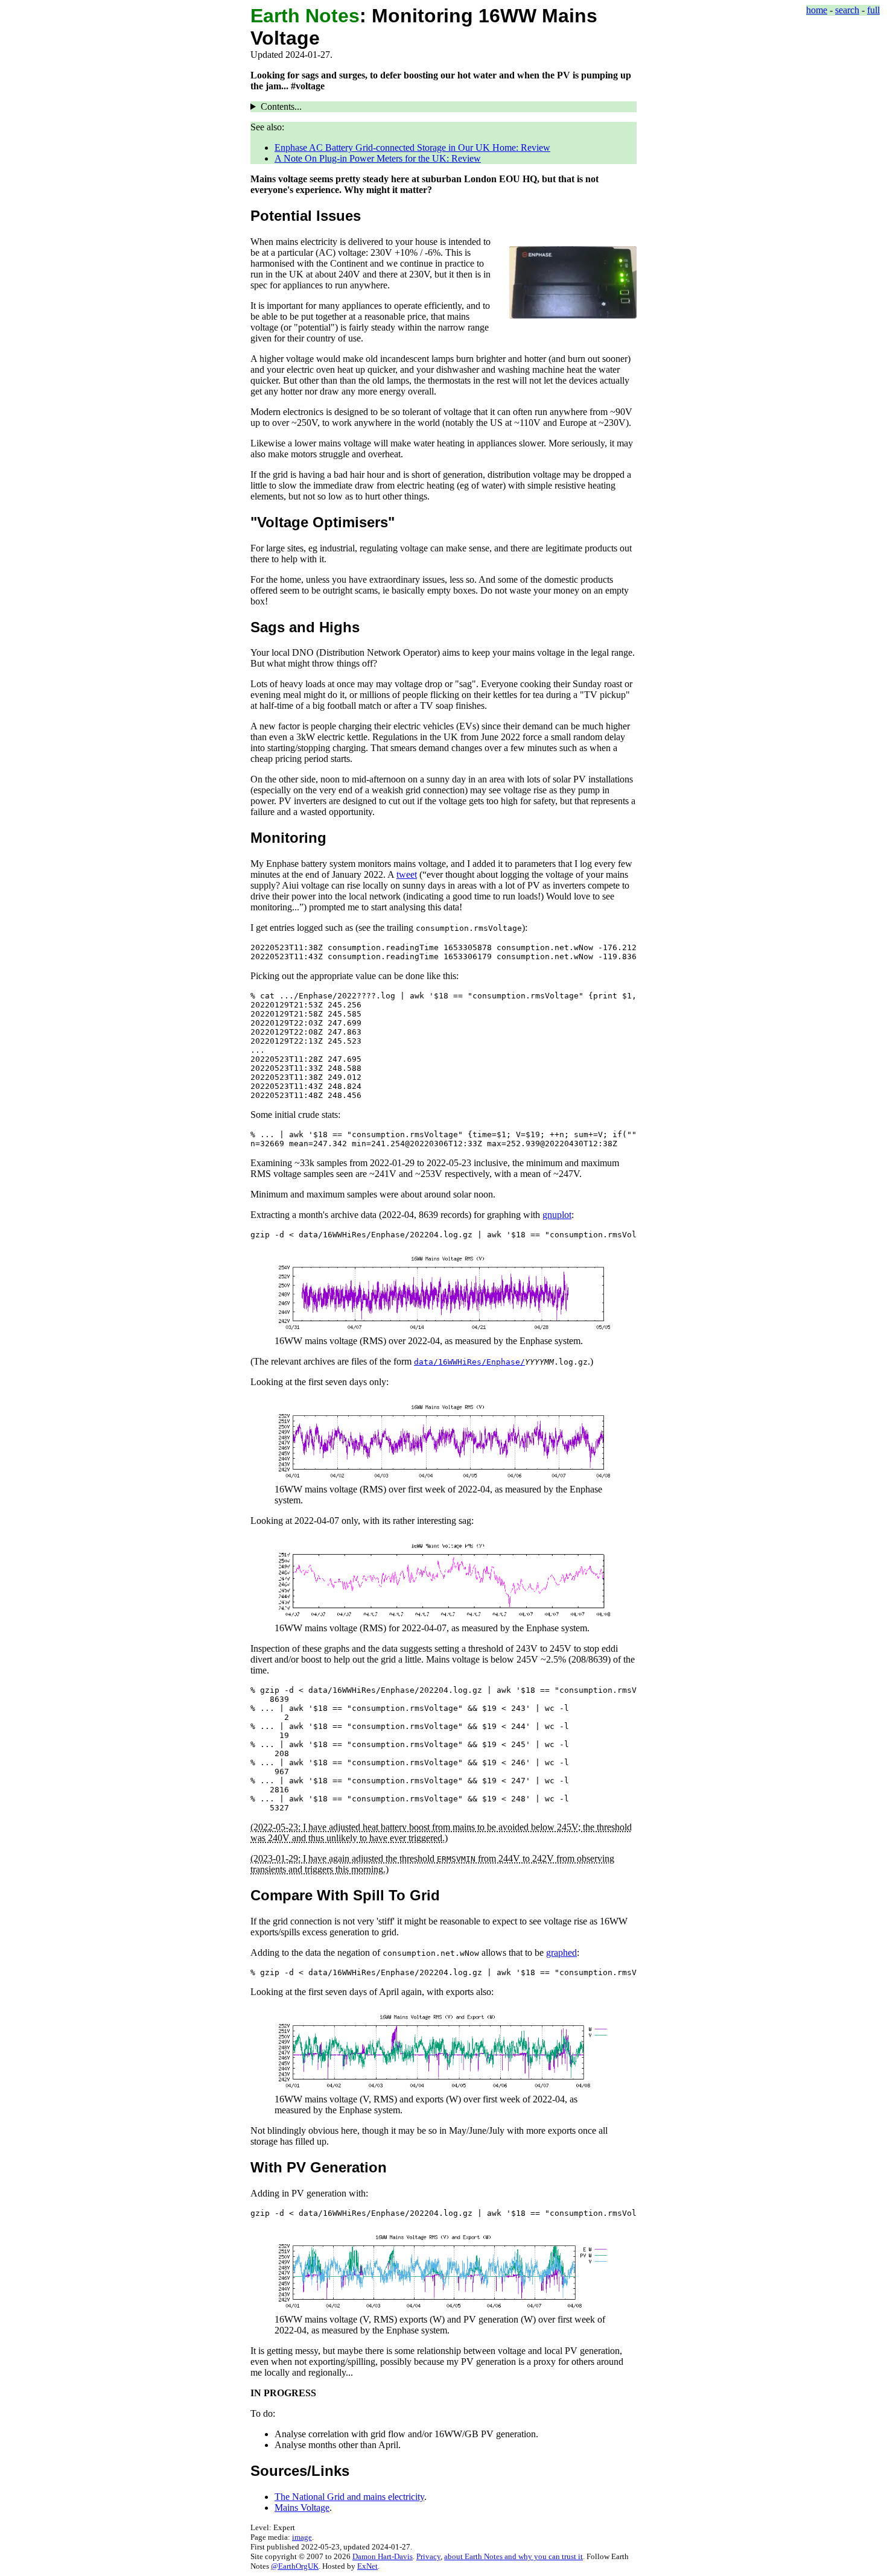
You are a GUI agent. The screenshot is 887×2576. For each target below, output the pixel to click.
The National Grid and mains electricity (349, 2497)
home (817, 10)
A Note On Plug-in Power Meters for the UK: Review (378, 158)
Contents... (281, 106)
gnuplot (557, 1215)
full (873, 10)
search (847, 10)
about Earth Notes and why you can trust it (513, 2556)
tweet (407, 874)
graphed (561, 1953)
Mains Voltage (302, 2508)
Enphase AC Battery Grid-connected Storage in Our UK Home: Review (412, 148)
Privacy (428, 2556)
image (302, 2537)
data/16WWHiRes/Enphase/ (469, 1362)
